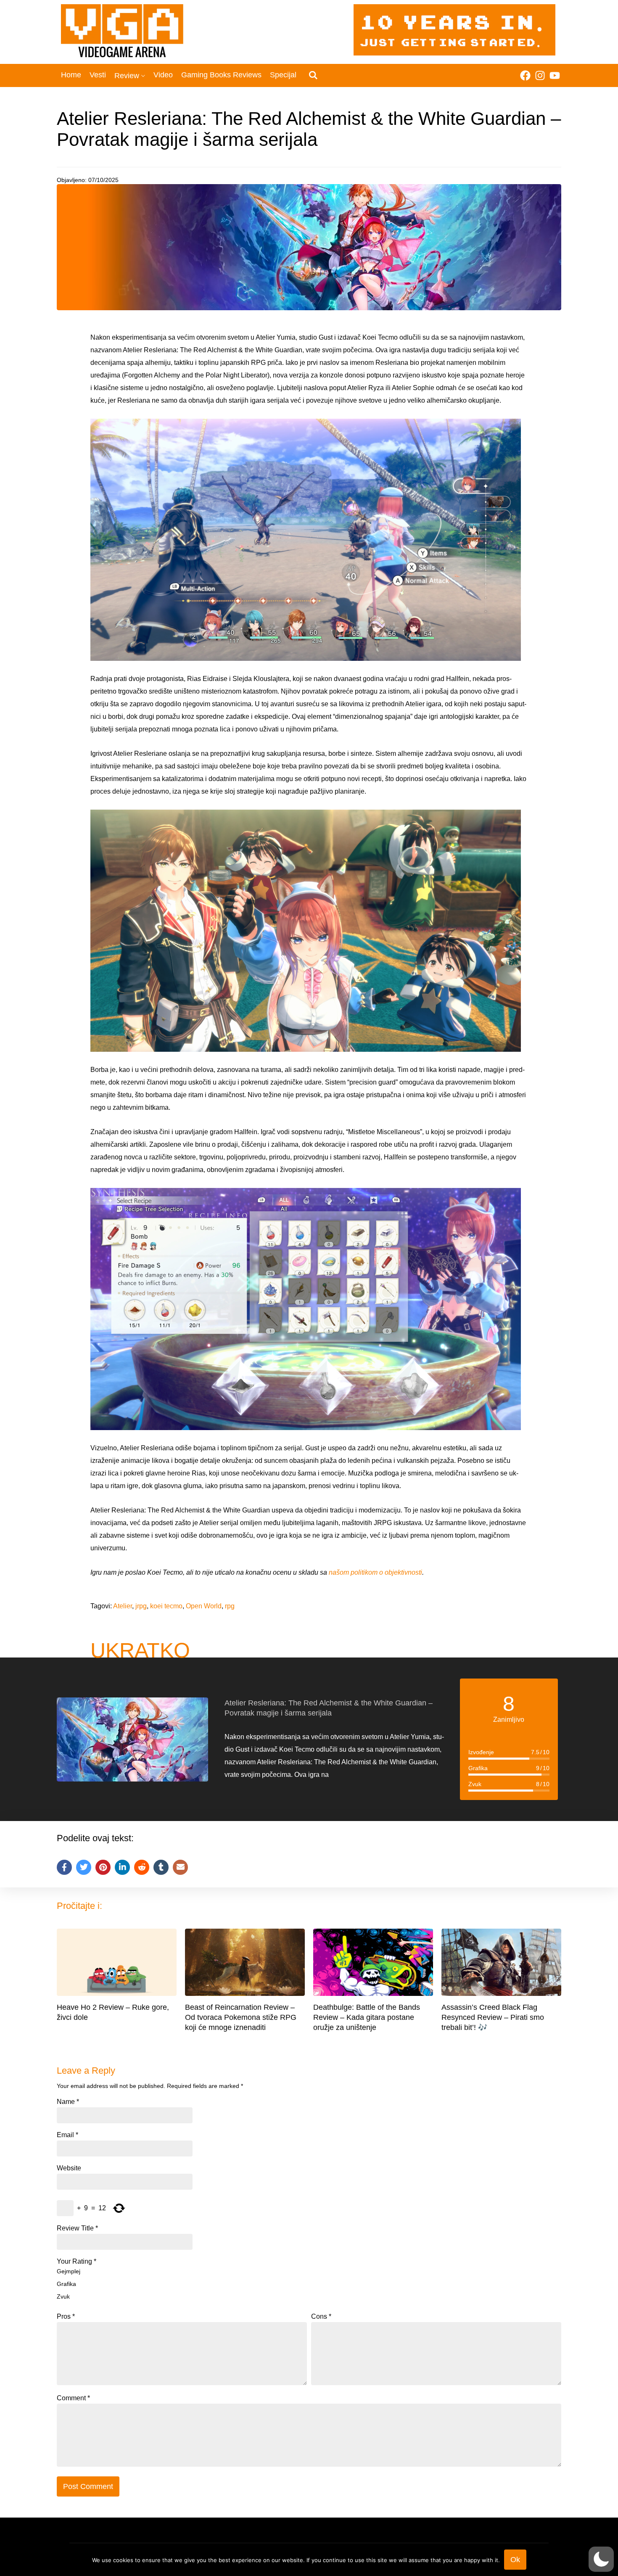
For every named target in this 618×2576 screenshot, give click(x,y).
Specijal (283, 75)
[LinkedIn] (122, 1867)
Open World (204, 1606)
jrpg (141, 1606)
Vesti (98, 75)
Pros (66, 2317)
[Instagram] (540, 75)
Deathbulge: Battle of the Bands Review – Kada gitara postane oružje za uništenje (367, 2017)
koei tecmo (166, 1606)
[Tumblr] (161, 1867)
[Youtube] (555, 75)
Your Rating (77, 2262)
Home (71, 75)
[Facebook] (525, 75)
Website (69, 2168)
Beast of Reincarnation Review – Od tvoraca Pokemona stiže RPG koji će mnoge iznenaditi (241, 2017)
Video (163, 75)
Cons (321, 2317)
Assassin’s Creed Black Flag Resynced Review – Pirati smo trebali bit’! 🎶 (493, 2017)
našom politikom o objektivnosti (375, 1572)
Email (67, 2135)
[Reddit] (142, 1867)
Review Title (77, 2228)
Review (127, 76)
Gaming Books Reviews (221, 75)
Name (68, 2102)
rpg (230, 1606)
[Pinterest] (103, 1867)
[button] (601, 2559)
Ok (515, 2560)
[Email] (180, 1867)
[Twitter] (84, 1867)
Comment (73, 2398)
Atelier (123, 1606)
